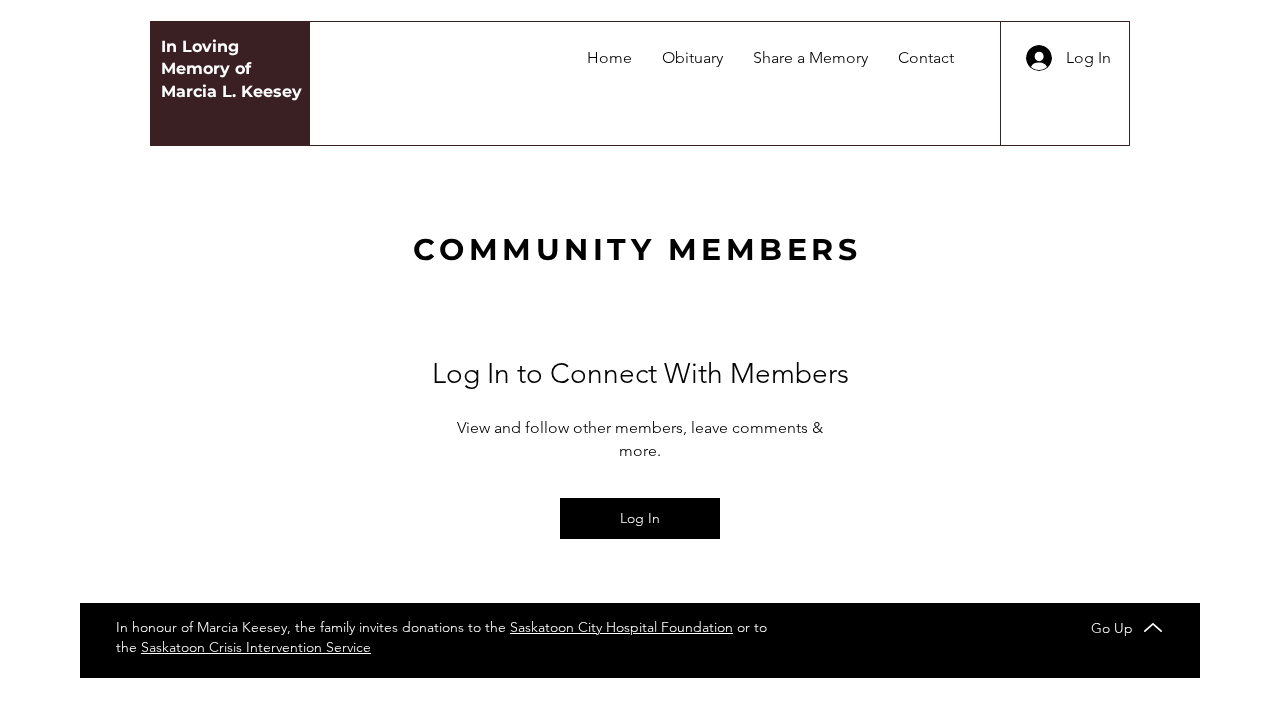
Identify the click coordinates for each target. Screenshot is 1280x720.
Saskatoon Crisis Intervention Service (256, 647)
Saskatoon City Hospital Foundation (621, 627)
